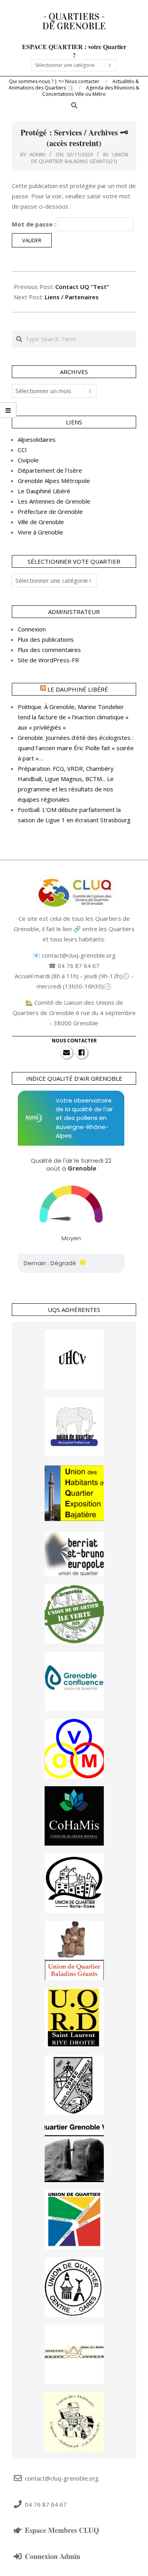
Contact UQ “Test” (82, 287)
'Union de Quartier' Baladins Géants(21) (80, 158)
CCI (22, 450)
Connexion (32, 629)
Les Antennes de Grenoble (54, 501)
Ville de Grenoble (41, 522)
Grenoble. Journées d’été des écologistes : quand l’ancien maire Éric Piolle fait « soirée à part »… (76, 748)
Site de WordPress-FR (48, 660)
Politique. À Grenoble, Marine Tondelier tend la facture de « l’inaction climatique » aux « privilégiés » (73, 717)
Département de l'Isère (50, 470)
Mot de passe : (35, 224)
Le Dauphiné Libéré (44, 491)
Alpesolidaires (37, 439)
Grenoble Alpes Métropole (54, 481)
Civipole (28, 460)
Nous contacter (74, 1041)
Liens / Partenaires (72, 297)
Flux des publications (46, 639)
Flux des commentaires (49, 650)
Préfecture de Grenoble (50, 511)
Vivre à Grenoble (40, 532)
